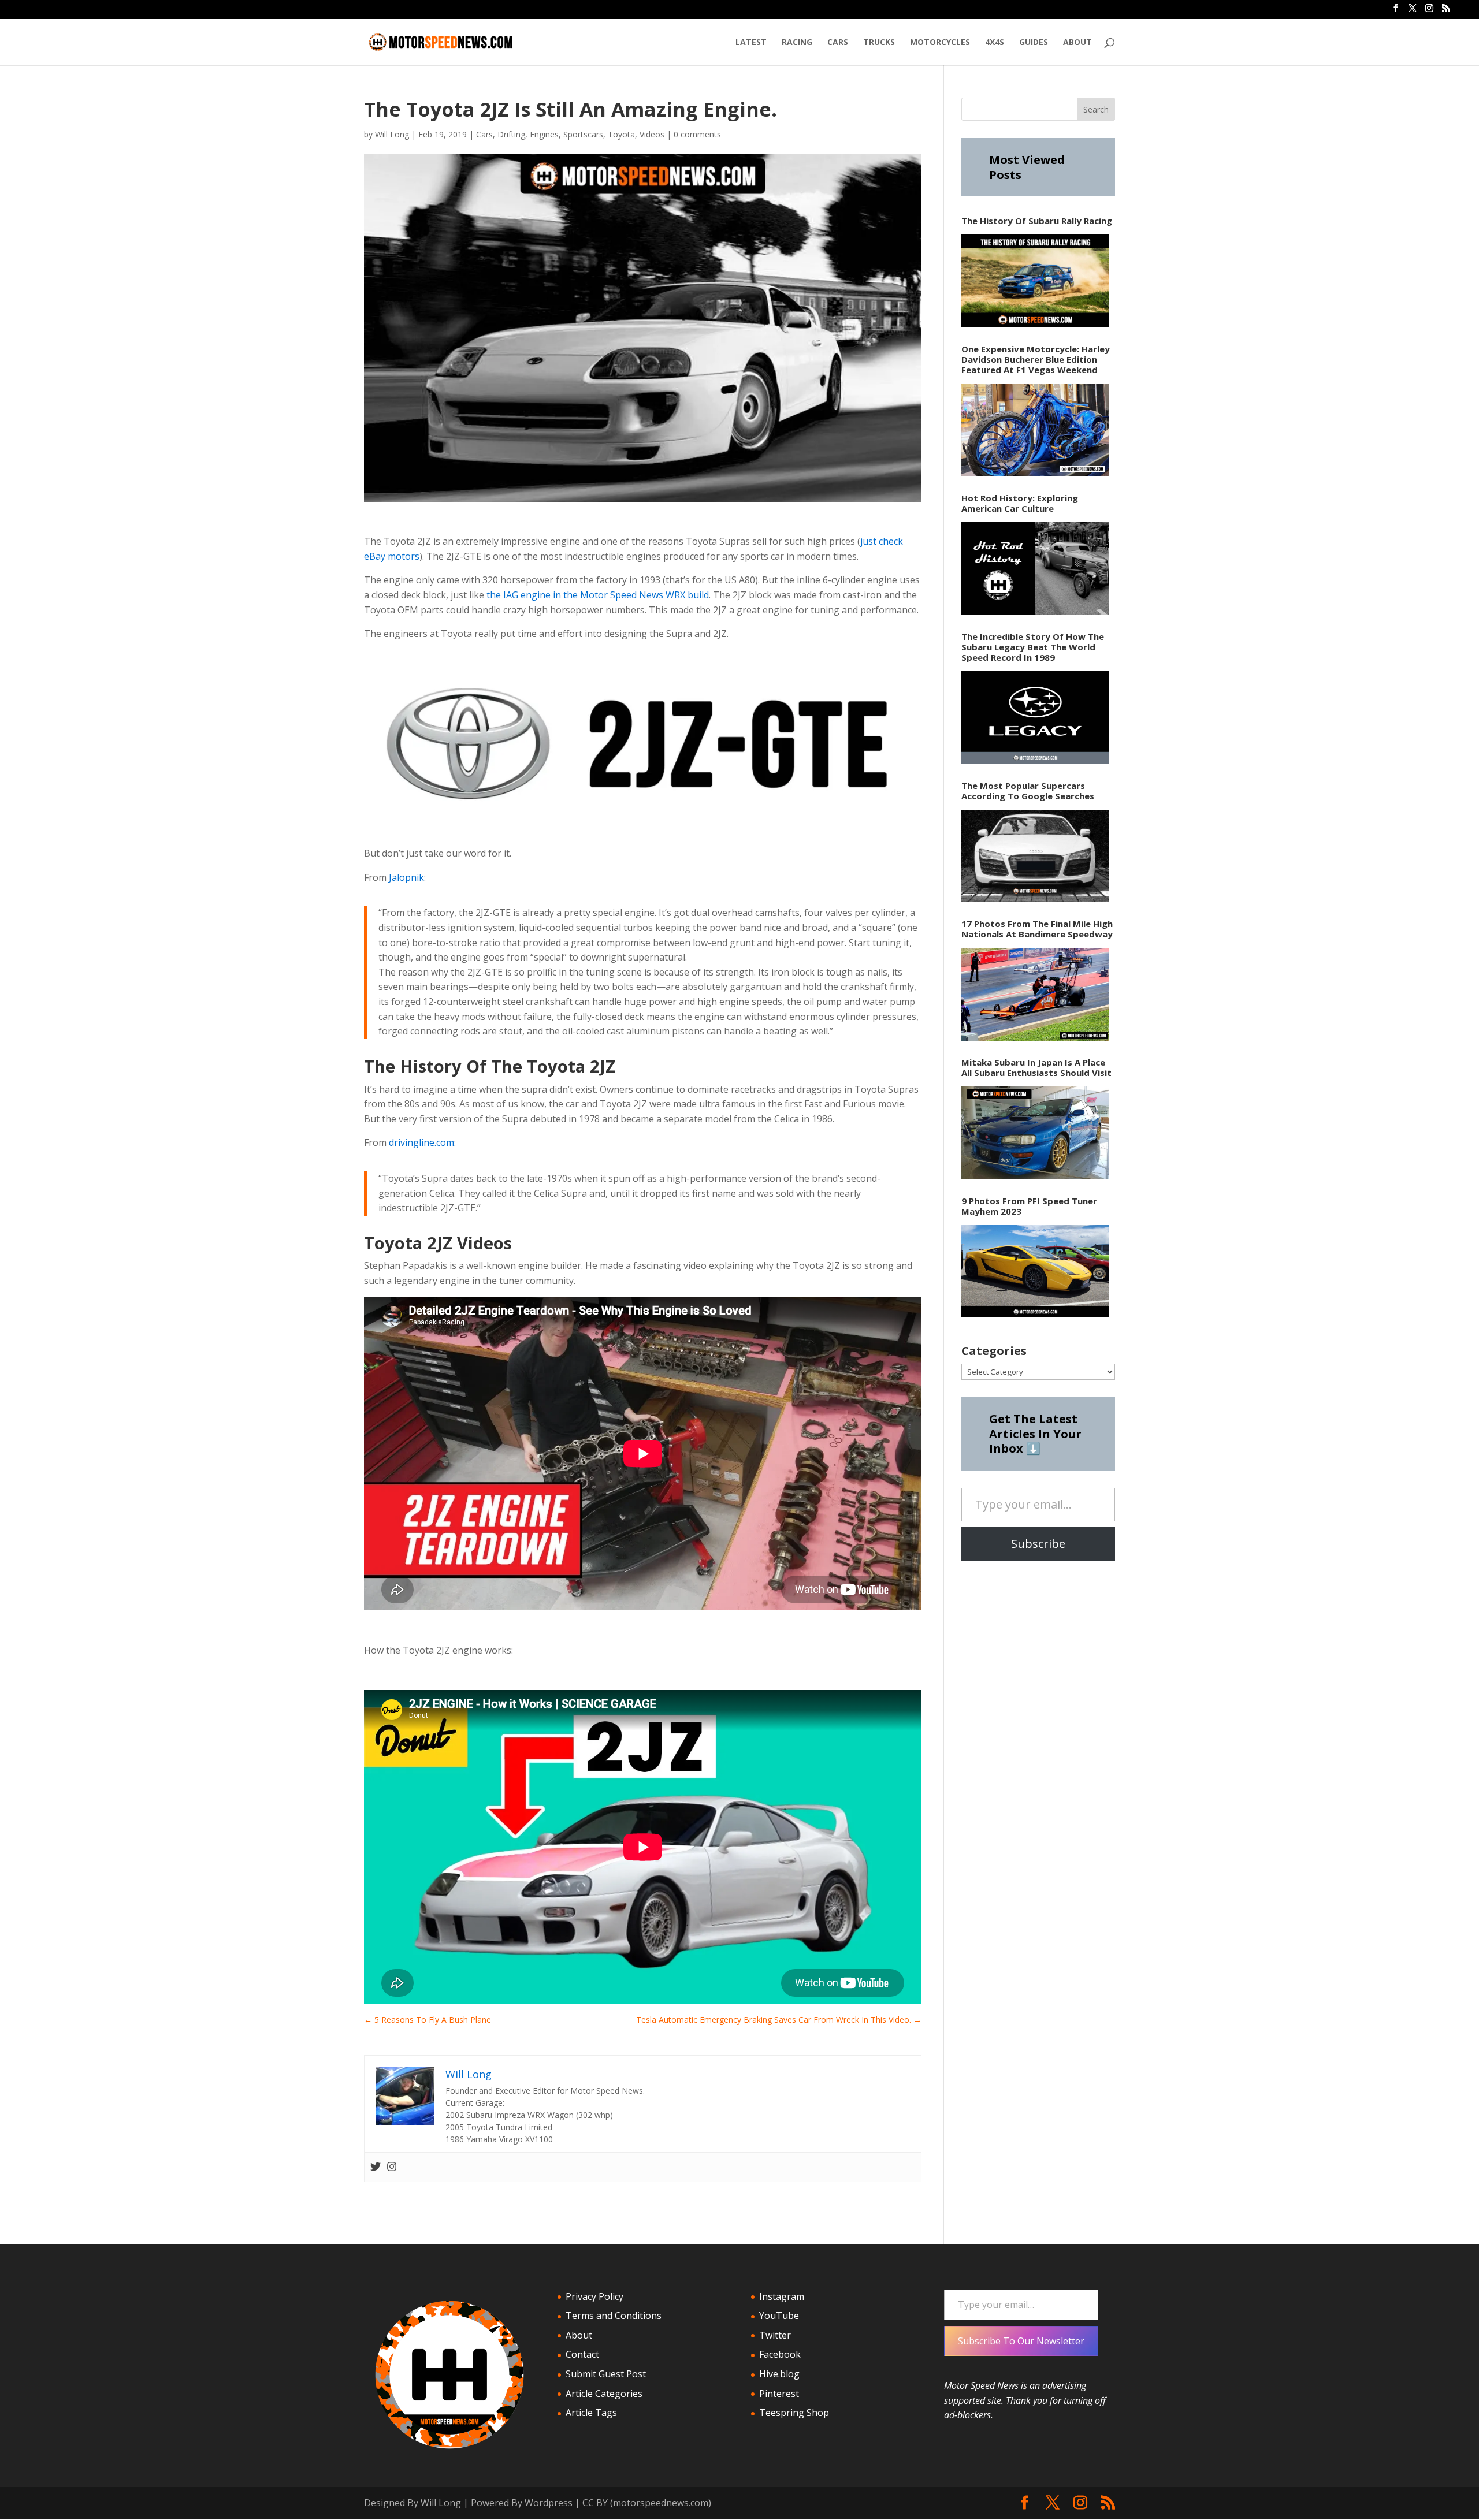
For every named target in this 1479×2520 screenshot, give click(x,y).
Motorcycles (940, 43)
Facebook (780, 2354)
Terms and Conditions (614, 2316)
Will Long (392, 134)
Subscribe (1038, 1544)
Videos (652, 134)
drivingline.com (421, 1142)
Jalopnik (406, 877)
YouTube (779, 2316)
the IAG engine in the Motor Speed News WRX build (597, 595)
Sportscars (583, 134)
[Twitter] (376, 2167)
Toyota (621, 134)
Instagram (782, 2296)
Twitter (775, 2335)
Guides (1034, 43)
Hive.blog (779, 2374)
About (1077, 43)
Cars (838, 43)
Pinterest (779, 2394)
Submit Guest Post (606, 2374)
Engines (544, 134)
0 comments (697, 134)
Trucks (879, 43)
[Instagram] (392, 2167)
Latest (751, 43)
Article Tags (591, 2413)
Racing (797, 43)
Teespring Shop (794, 2413)
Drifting (511, 134)
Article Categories (604, 2394)
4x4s (995, 43)
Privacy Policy (594, 2296)
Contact (582, 2354)
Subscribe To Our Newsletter (1021, 2341)
